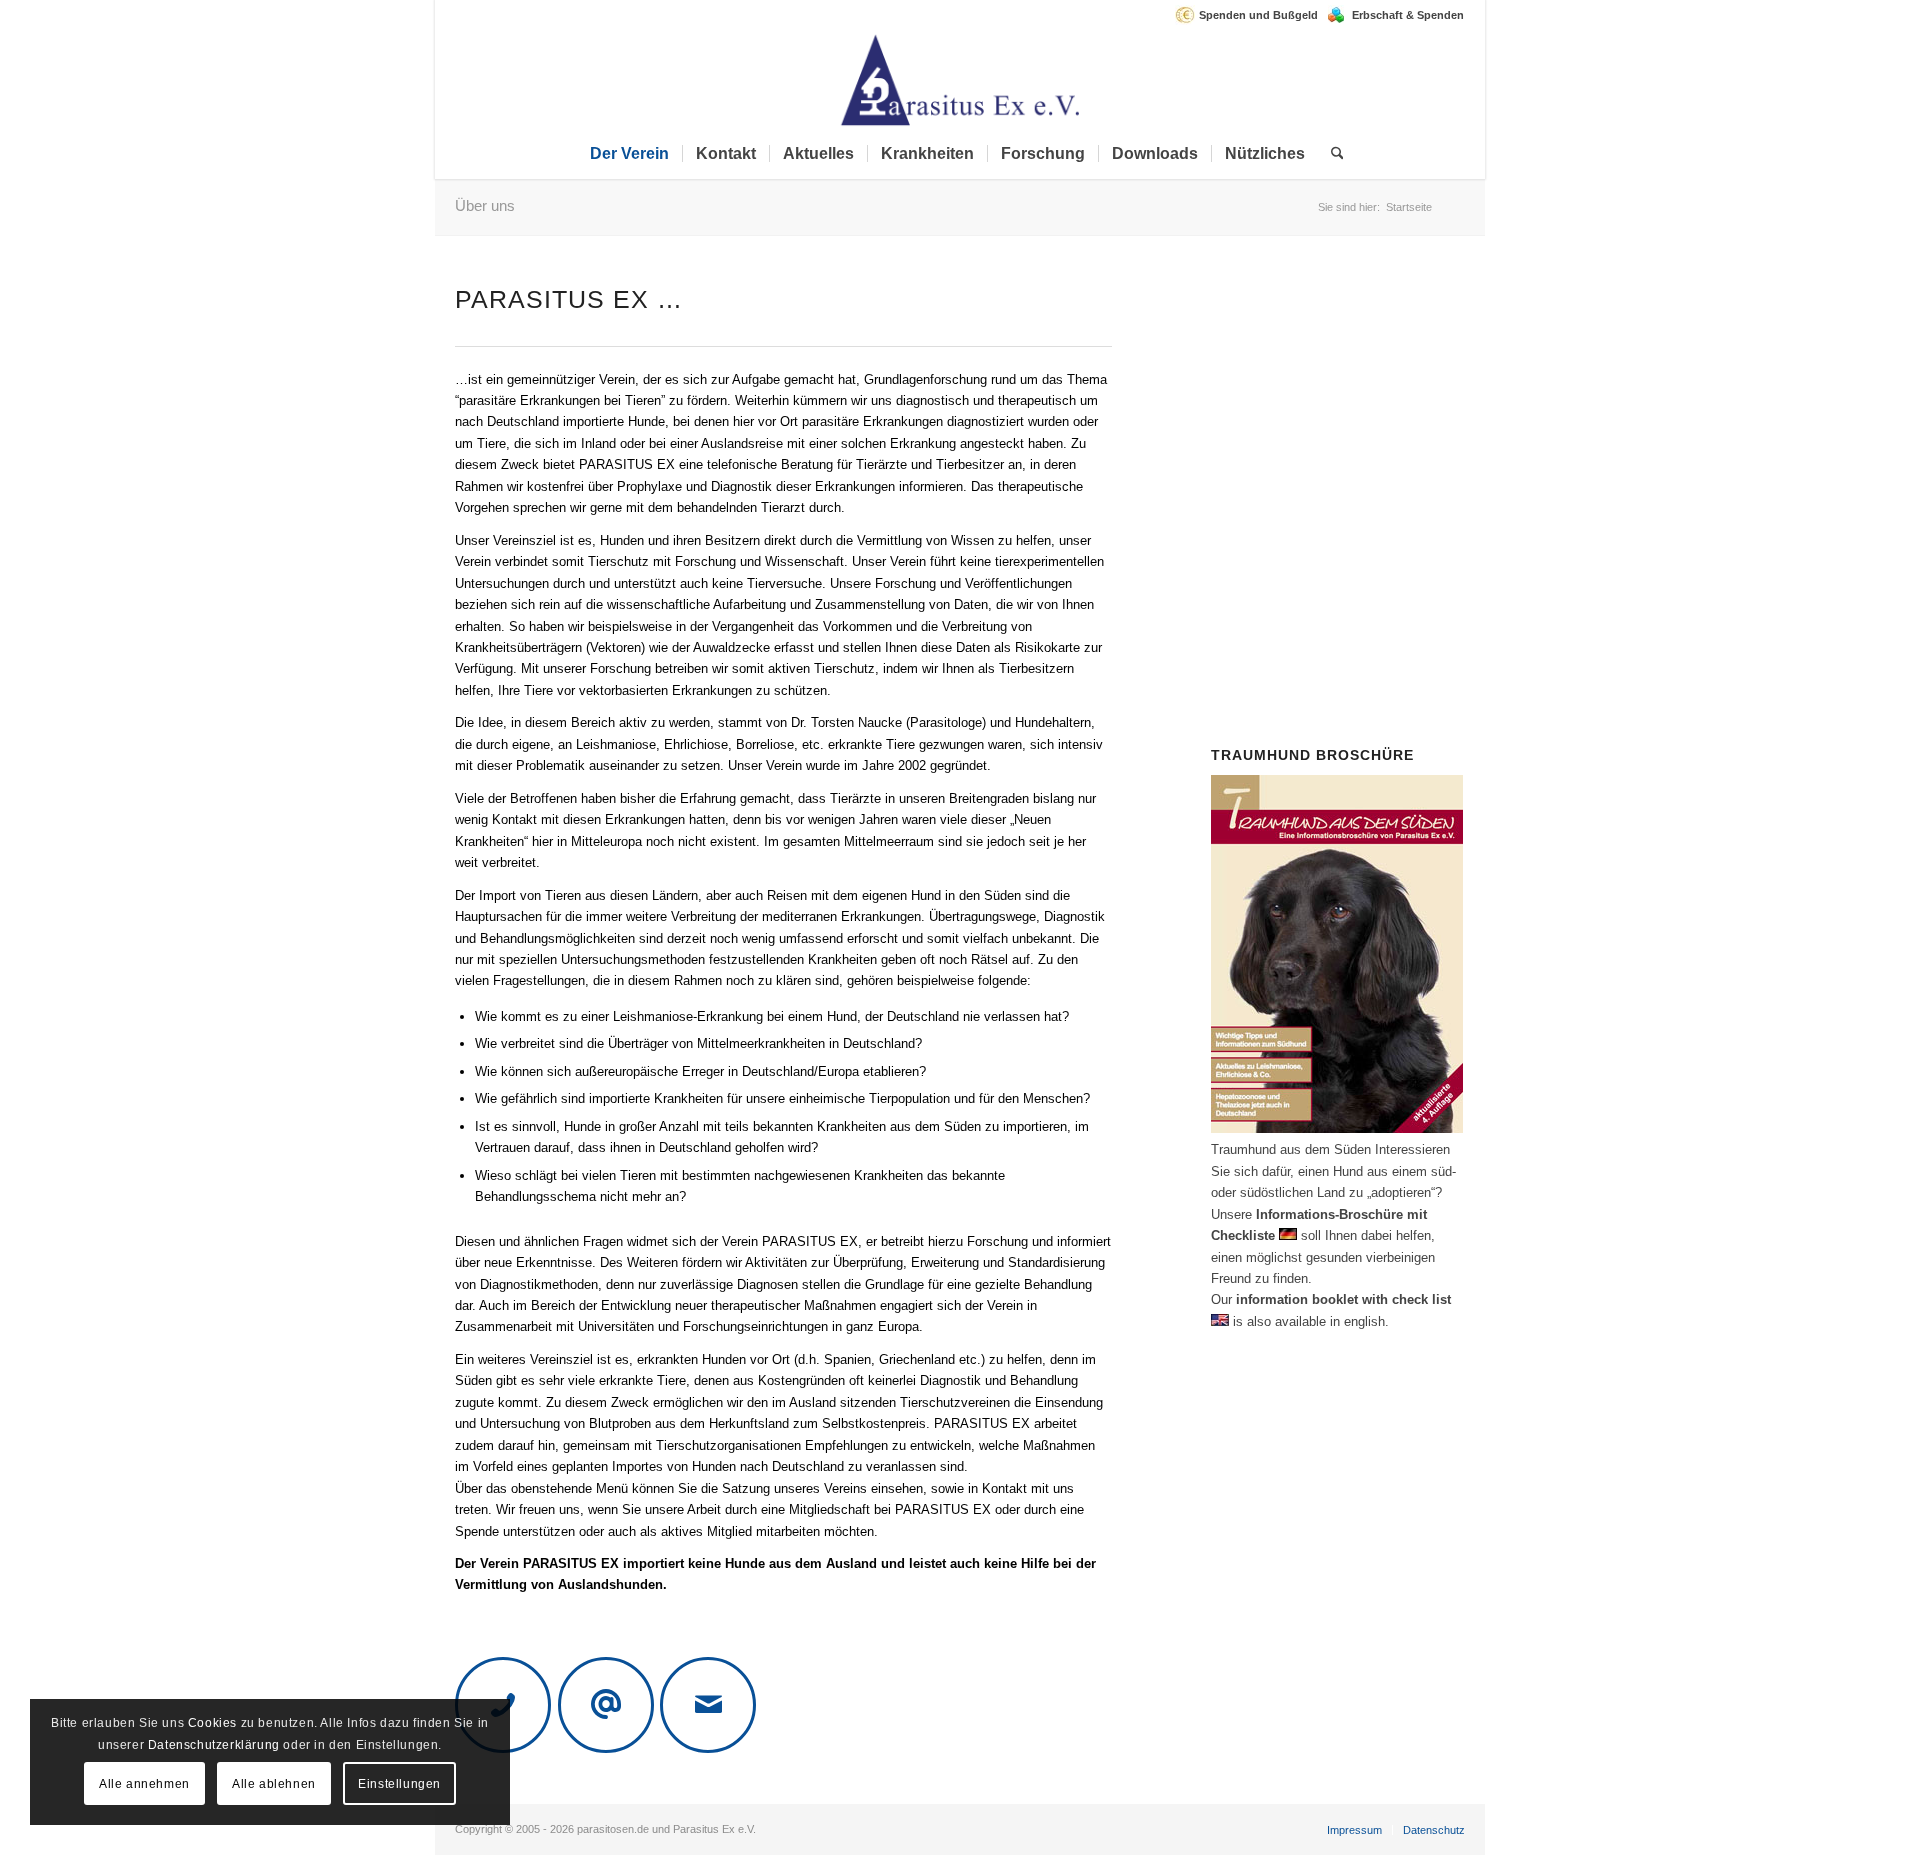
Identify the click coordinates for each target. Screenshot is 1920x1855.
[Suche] (1331, 154)
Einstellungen (399, 1784)
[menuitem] (1251, 15)
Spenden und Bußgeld (1258, 15)
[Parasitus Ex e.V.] (960, 79)
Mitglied (1366, 419)
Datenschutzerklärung (214, 1745)
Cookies (212, 1723)
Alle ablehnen (274, 1784)
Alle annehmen (144, 1784)
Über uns (485, 205)
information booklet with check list (1343, 1299)
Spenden (1344, 526)
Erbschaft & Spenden (1408, 15)
